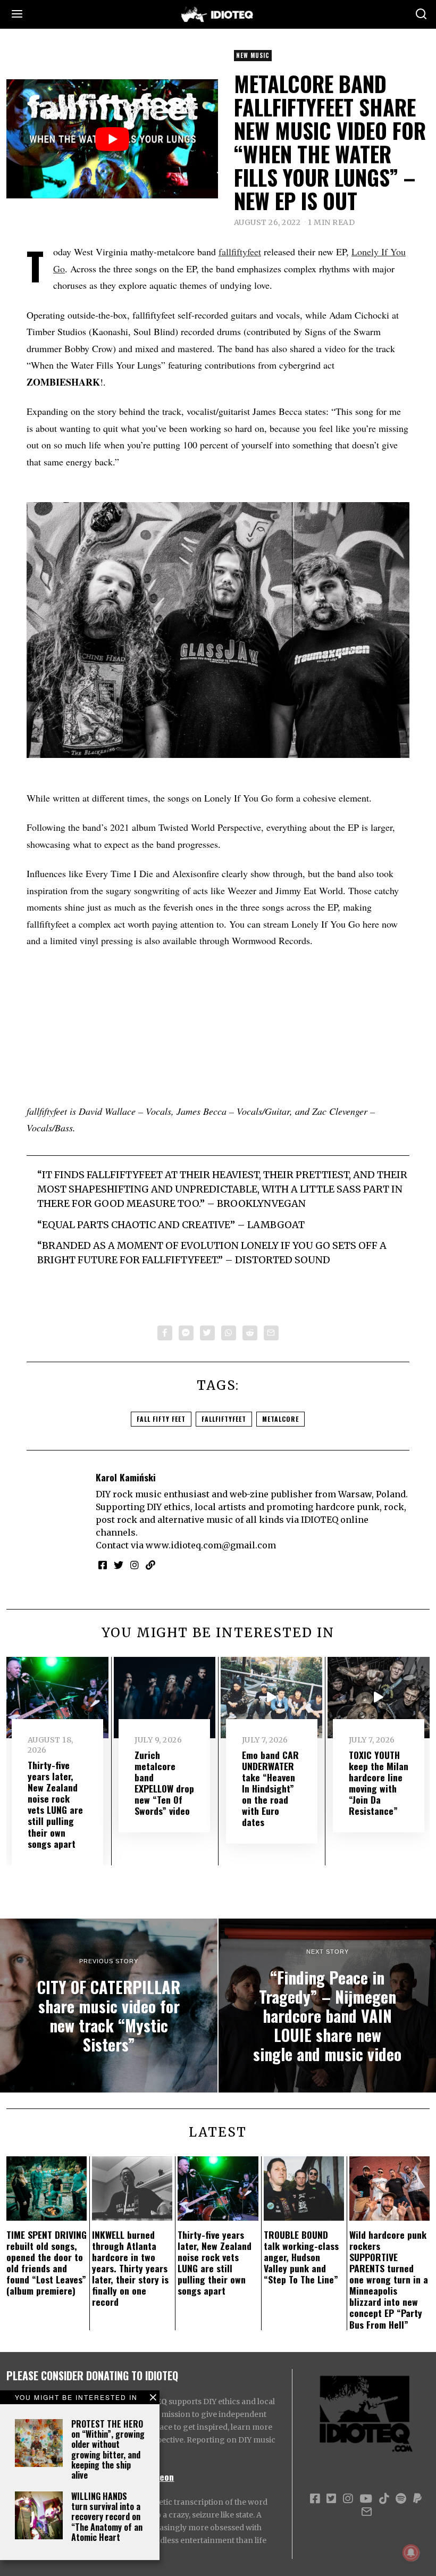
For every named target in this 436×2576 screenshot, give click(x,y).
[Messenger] (186, 1333)
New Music (253, 55)
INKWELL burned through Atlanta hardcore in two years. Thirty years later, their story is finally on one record (130, 2268)
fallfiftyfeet (240, 252)
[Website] (150, 1565)
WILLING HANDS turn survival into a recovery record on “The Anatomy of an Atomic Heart (107, 2517)
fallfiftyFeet (224, 1419)
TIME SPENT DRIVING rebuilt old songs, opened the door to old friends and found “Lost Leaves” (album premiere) (47, 2263)
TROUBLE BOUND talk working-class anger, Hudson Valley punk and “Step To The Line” (301, 2257)
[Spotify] (401, 2499)
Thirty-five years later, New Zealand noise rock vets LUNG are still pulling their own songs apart (55, 1804)
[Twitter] (207, 1333)
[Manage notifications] (411, 2553)
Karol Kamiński (126, 1477)
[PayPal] (417, 2499)
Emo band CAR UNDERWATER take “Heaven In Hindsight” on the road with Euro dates (270, 1789)
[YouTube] (366, 2499)
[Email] (271, 1333)
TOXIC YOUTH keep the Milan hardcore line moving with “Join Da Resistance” (379, 1783)
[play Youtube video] (112, 139)
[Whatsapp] (229, 1333)
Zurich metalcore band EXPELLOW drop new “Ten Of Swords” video (164, 1783)
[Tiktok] (384, 2499)
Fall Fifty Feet (161, 1419)
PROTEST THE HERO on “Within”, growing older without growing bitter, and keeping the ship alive (108, 2449)
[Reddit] (250, 1333)
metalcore (280, 1419)
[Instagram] (135, 1565)
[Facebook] (165, 1333)
